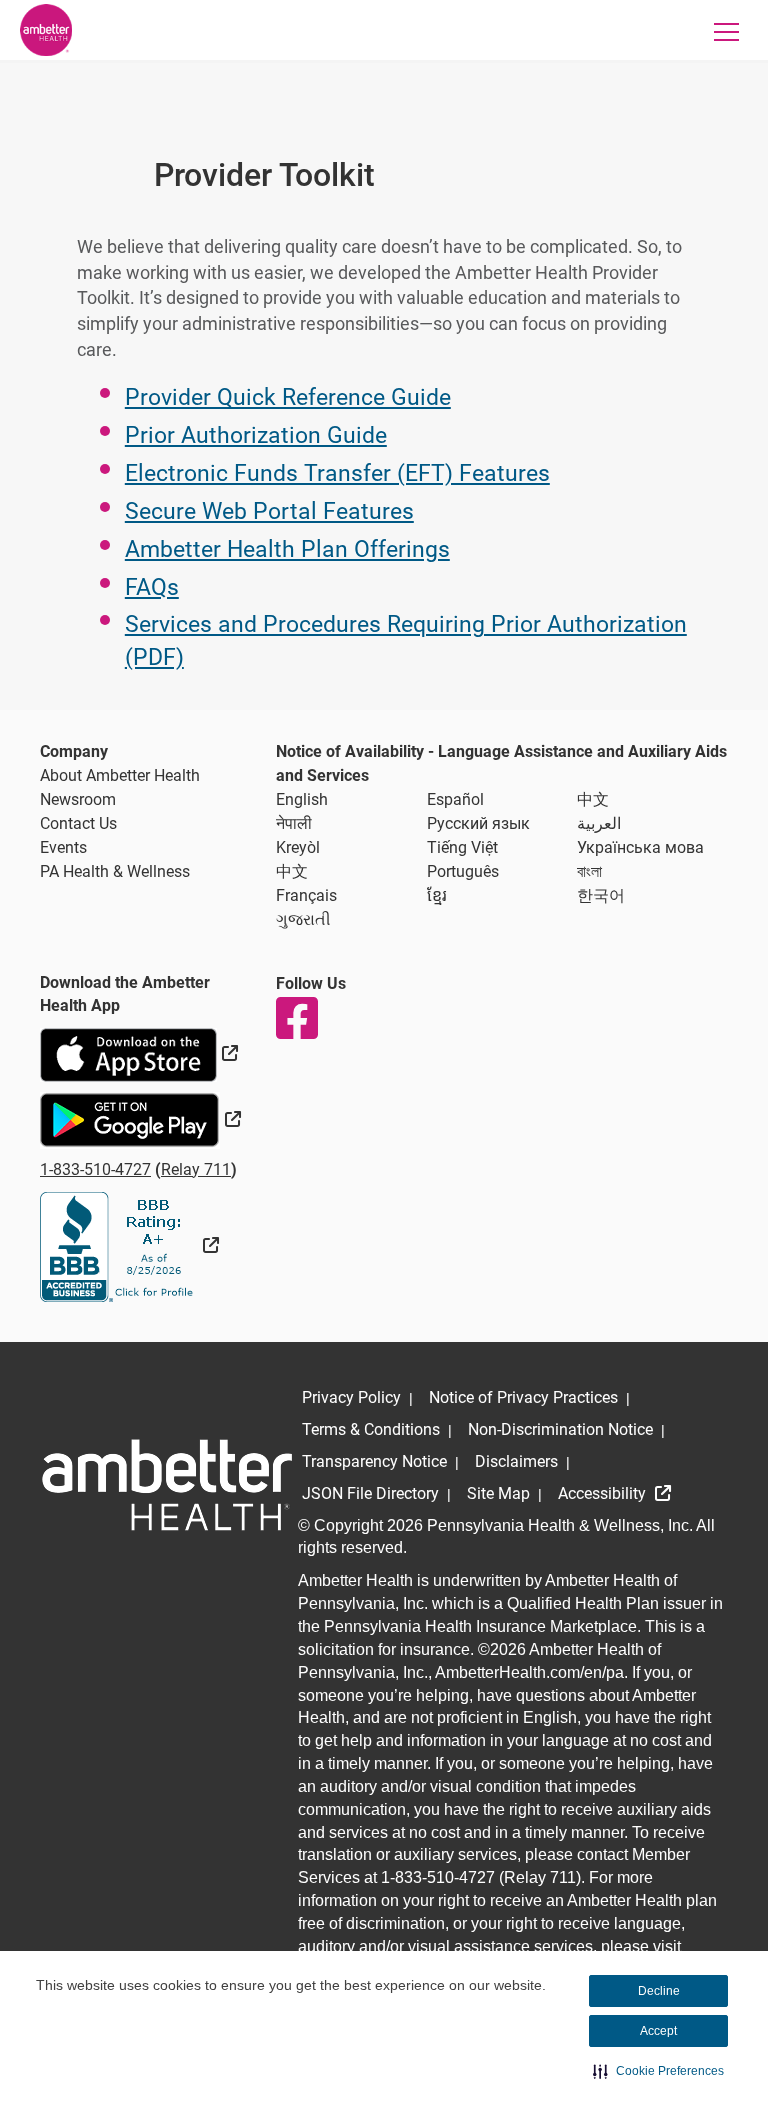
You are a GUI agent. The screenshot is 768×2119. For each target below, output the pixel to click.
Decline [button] (659, 1991)
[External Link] (129, 1245)
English (302, 799)
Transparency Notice (374, 1461)
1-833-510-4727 (95, 1169)
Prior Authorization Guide (256, 435)
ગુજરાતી (303, 919)
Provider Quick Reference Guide (288, 397)
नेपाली (294, 823)
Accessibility (604, 1493)
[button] (658, 2071)
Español (455, 799)
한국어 (601, 895)
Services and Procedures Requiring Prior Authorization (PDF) (406, 641)
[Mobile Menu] (727, 31)
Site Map (498, 1493)
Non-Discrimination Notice (560, 1429)
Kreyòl (298, 847)
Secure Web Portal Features (269, 511)
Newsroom (78, 799)
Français (306, 895)
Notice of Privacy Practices (523, 1397)
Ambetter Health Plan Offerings (287, 549)
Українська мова (640, 847)
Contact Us (78, 823)
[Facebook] (296, 1018)
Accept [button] (658, 2031)
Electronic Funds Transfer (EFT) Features (337, 473)
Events (63, 847)
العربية (599, 823)
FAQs (152, 587)
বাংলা (589, 871)
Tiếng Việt (462, 847)
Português (463, 871)
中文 (593, 799)
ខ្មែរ (437, 895)
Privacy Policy (351, 1397)
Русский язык (478, 823)
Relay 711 (196, 1169)
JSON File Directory (370, 1493)
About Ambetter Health (120, 775)
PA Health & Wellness (115, 871)
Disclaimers (516, 1461)
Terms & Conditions (371, 1429)
